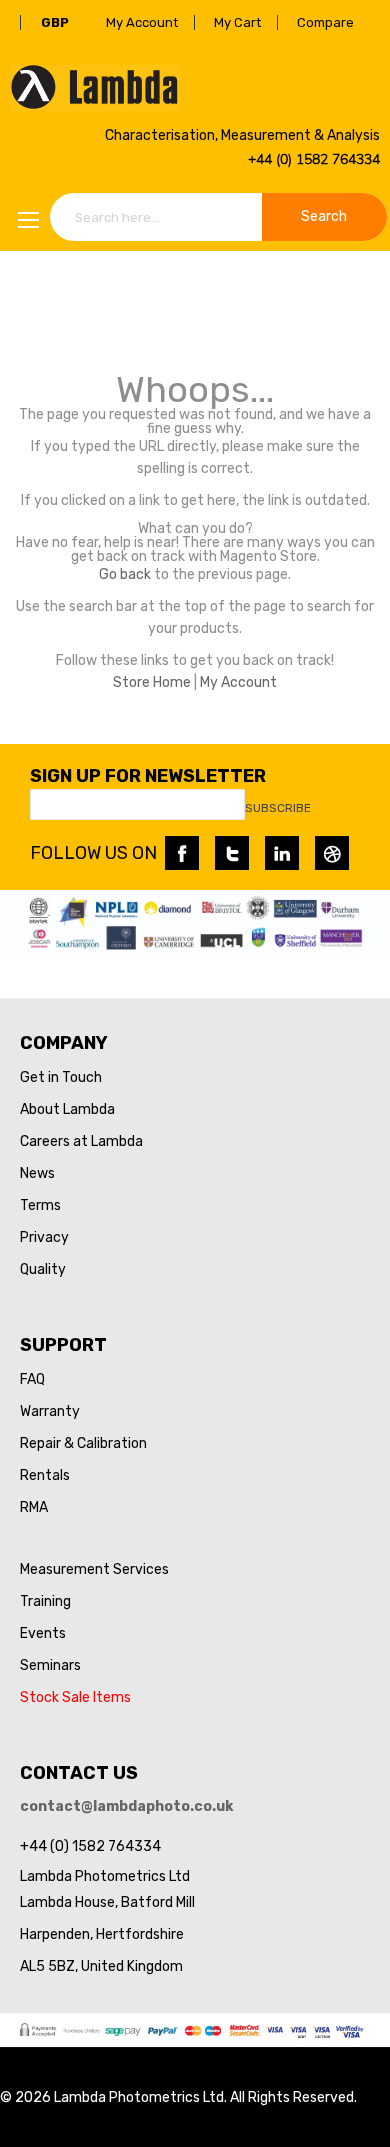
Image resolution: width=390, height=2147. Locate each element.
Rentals (45, 1475)
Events (43, 1633)
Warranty (50, 1411)
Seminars (50, 1665)
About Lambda (67, 1109)
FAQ (32, 1379)
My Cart (237, 22)
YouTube (332, 853)
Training (45, 1601)
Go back (125, 574)
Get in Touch (61, 1077)
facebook (182, 853)
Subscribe (278, 808)
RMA (34, 1507)
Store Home (152, 682)
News (37, 1173)
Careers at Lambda (81, 1141)
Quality (43, 1269)
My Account (142, 22)
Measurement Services (94, 1569)
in (282, 853)
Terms (40, 1205)
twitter (232, 853)
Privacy (44, 1237)
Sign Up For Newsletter (148, 776)
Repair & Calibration (83, 1443)
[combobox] (218, 217)
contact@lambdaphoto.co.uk (126, 1806)
